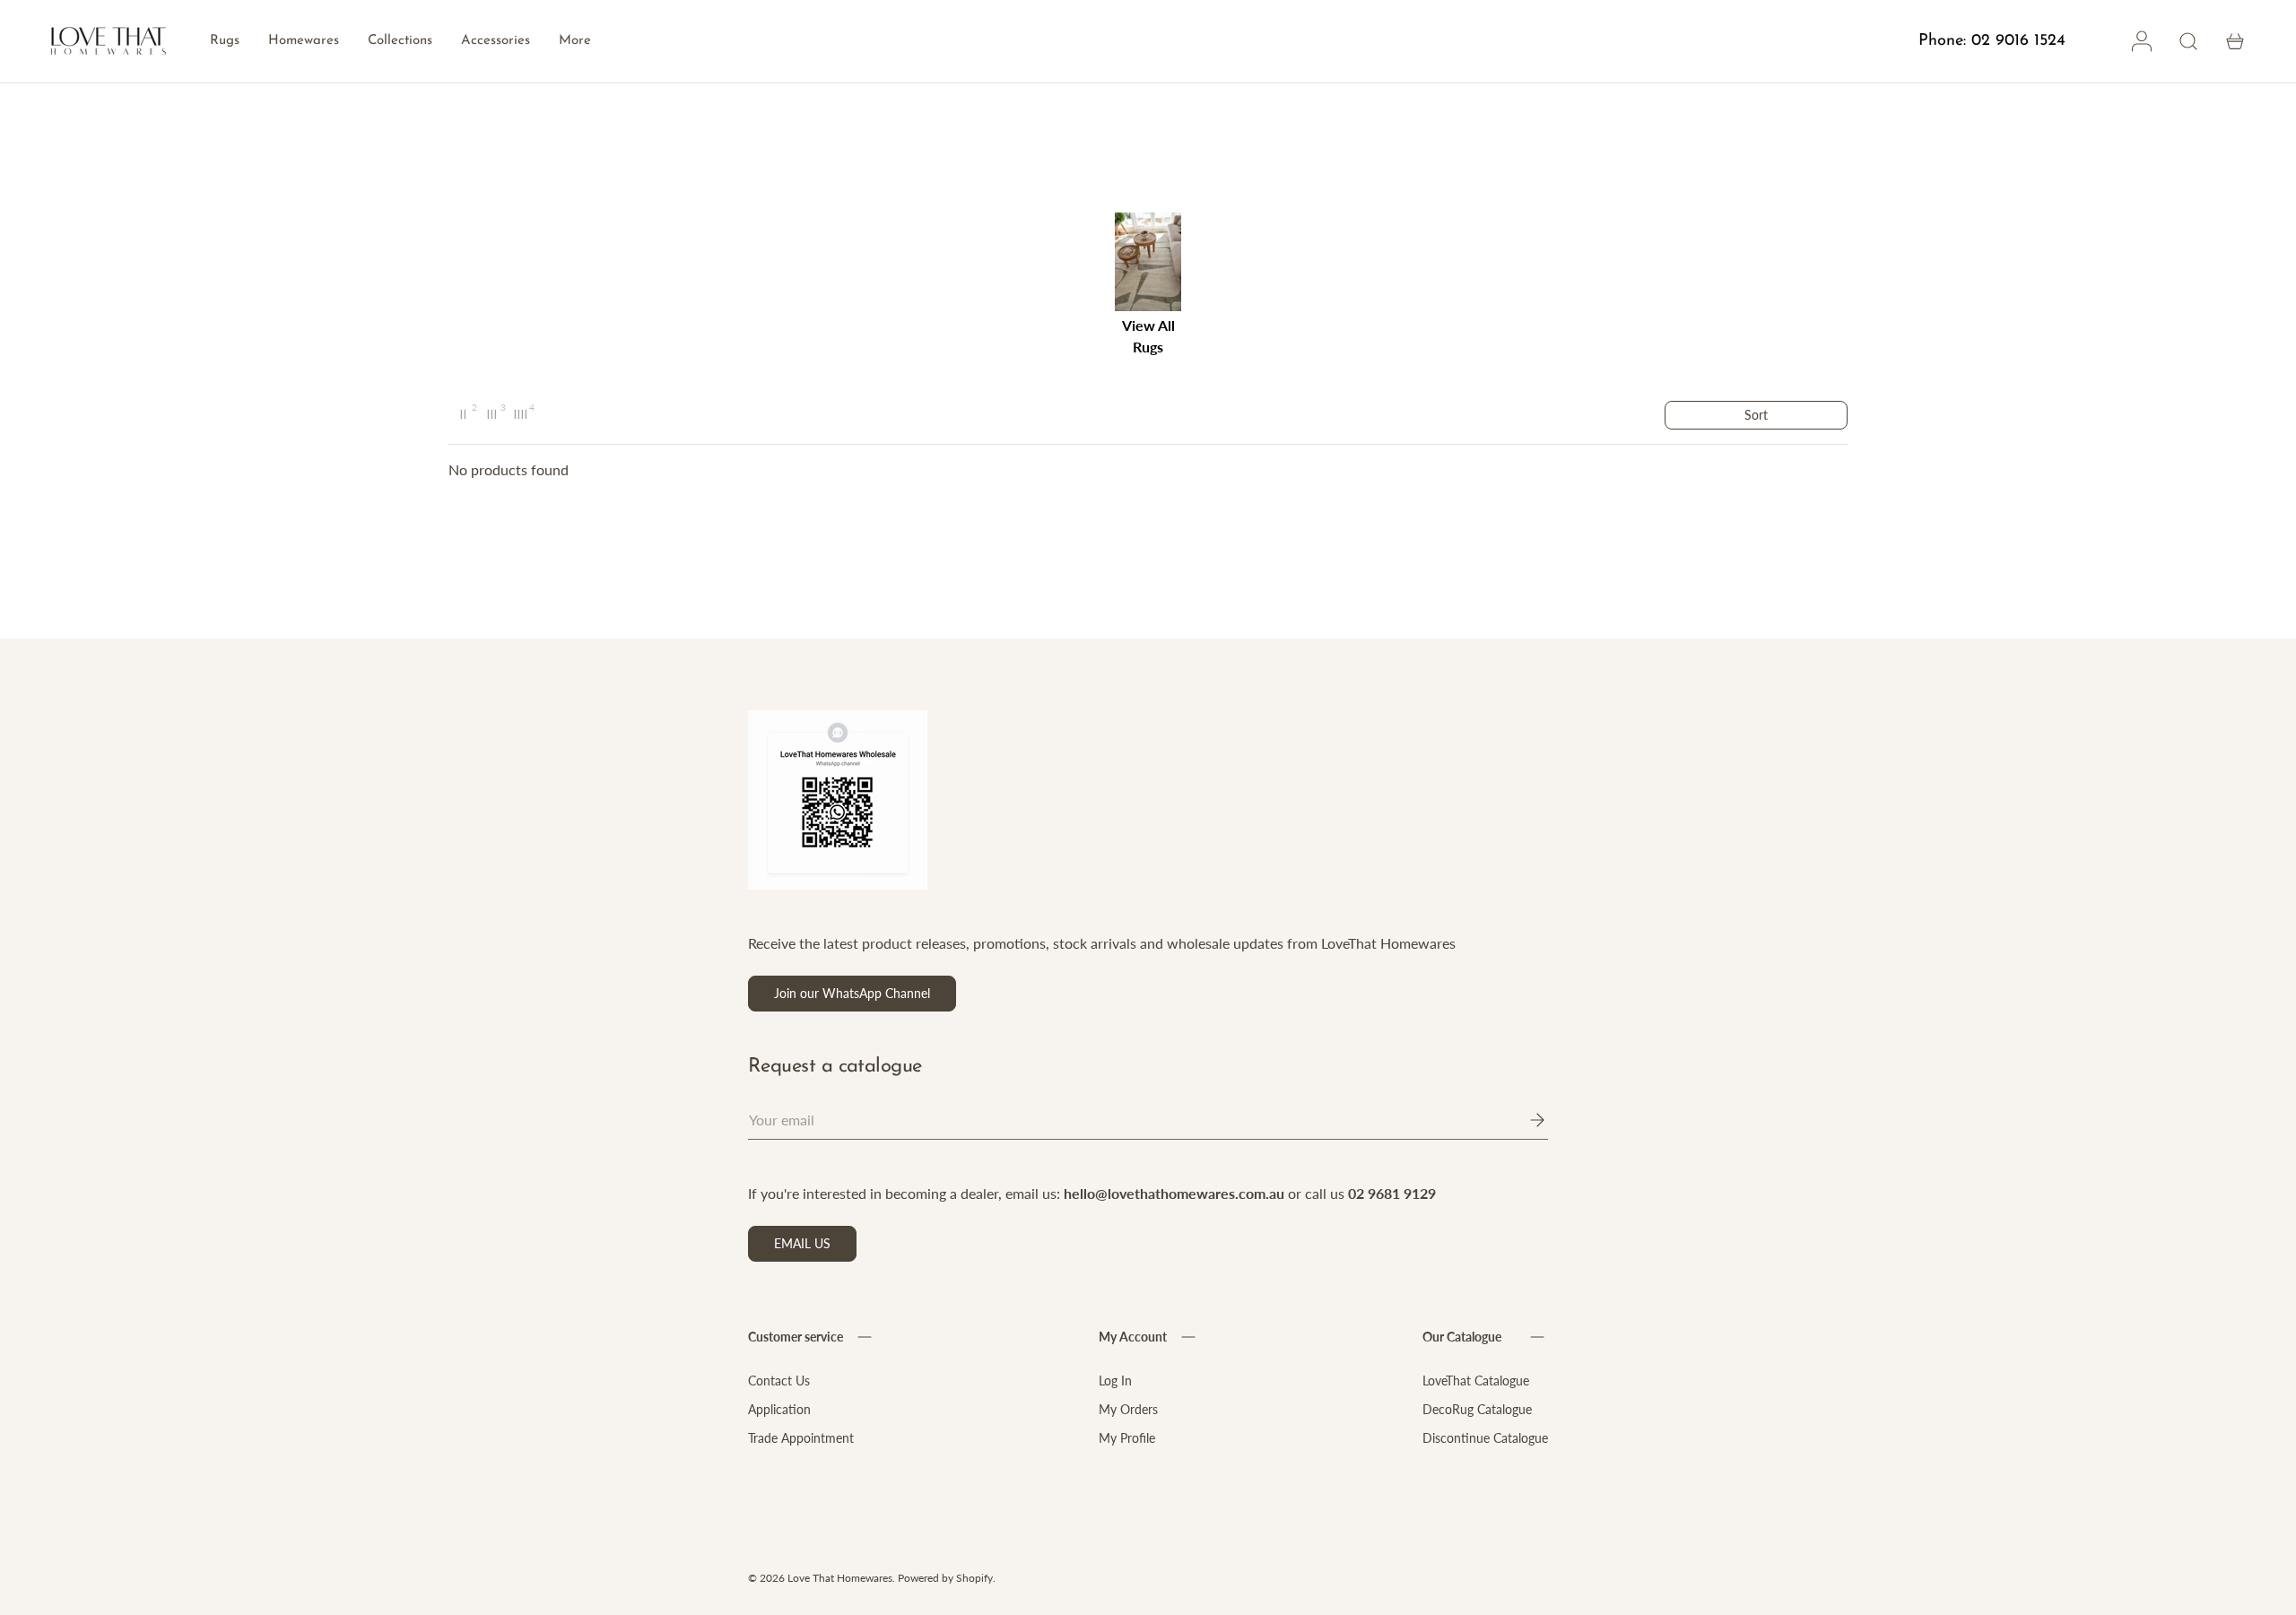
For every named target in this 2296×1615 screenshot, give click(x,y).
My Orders (1128, 1409)
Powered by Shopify (945, 1578)
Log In (1115, 1381)
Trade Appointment (801, 1438)
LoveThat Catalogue (1476, 1381)
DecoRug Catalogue (1477, 1409)
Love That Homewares (840, 1578)
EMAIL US (802, 1243)
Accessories (496, 41)
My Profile (1127, 1438)
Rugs (225, 41)
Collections (400, 41)
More (575, 41)
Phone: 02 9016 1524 (1992, 41)
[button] (2235, 41)
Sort (1756, 415)
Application (779, 1409)
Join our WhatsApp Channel (852, 993)
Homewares (304, 41)
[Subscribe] (1525, 1120)
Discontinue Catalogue (1485, 1438)
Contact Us (779, 1381)
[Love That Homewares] (109, 42)
